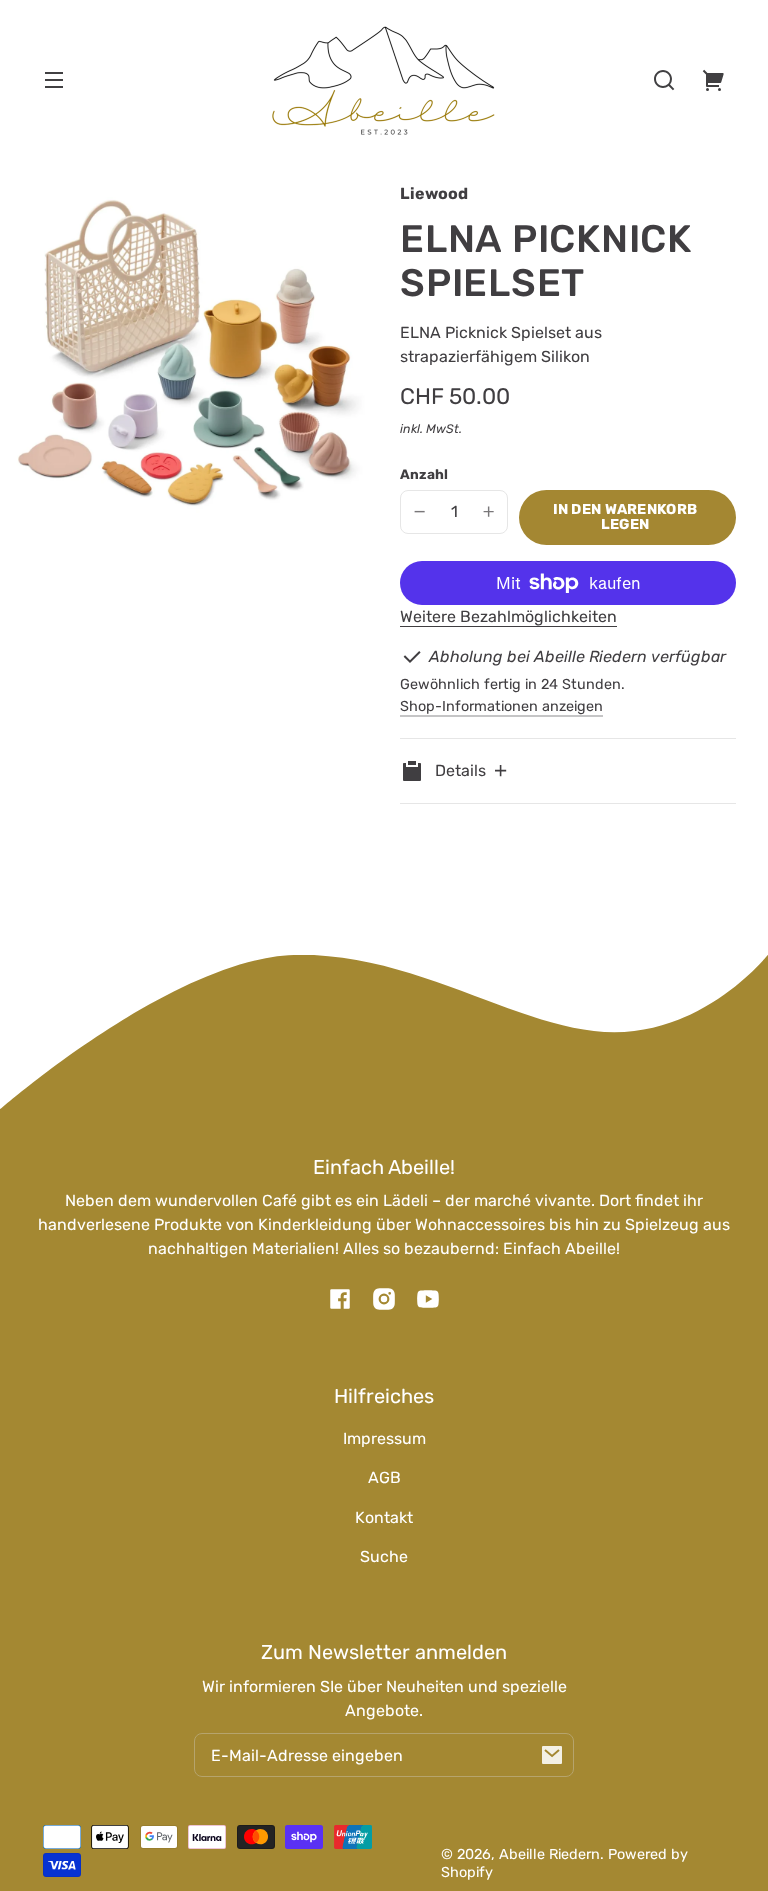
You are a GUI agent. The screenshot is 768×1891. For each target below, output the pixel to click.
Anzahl (424, 474)
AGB (384, 1477)
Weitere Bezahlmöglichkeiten (508, 616)
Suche (384, 1556)
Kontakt (384, 1517)
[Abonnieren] (552, 1755)
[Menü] (54, 80)
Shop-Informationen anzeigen (501, 706)
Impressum (384, 1438)
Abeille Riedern (549, 1854)
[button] (664, 80)
